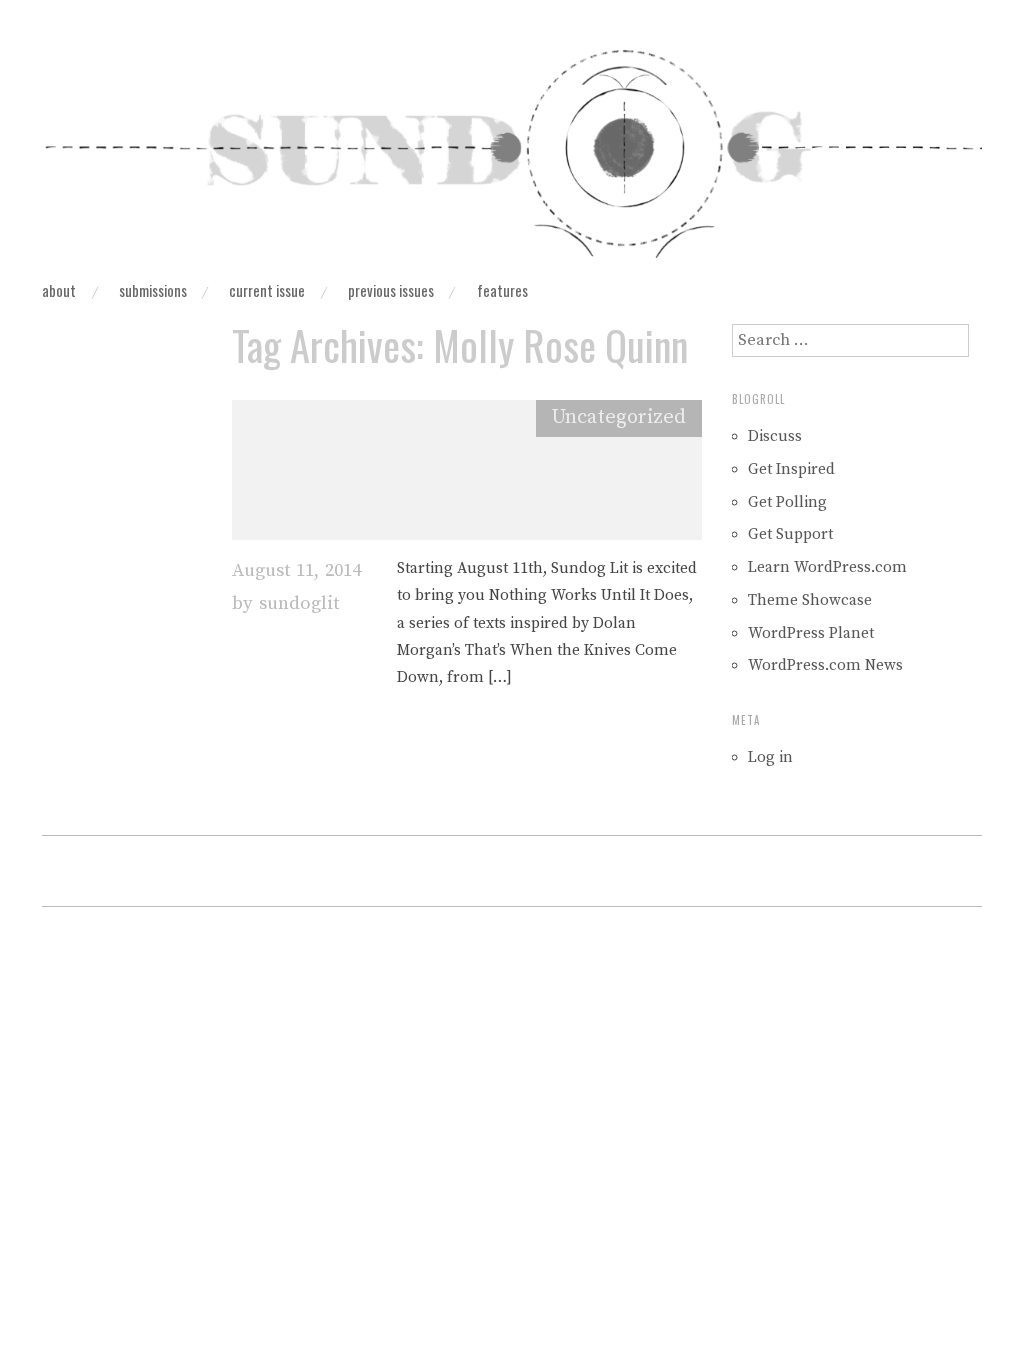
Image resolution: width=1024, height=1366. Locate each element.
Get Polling (787, 502)
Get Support (790, 534)
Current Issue (267, 291)
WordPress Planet (811, 633)
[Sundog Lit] (512, 161)
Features (502, 291)
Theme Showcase (810, 600)
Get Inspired (791, 469)
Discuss (775, 436)
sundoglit (299, 603)
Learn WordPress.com (827, 567)
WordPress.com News (825, 665)
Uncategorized (619, 417)
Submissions (153, 291)
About (59, 291)
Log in (770, 757)
